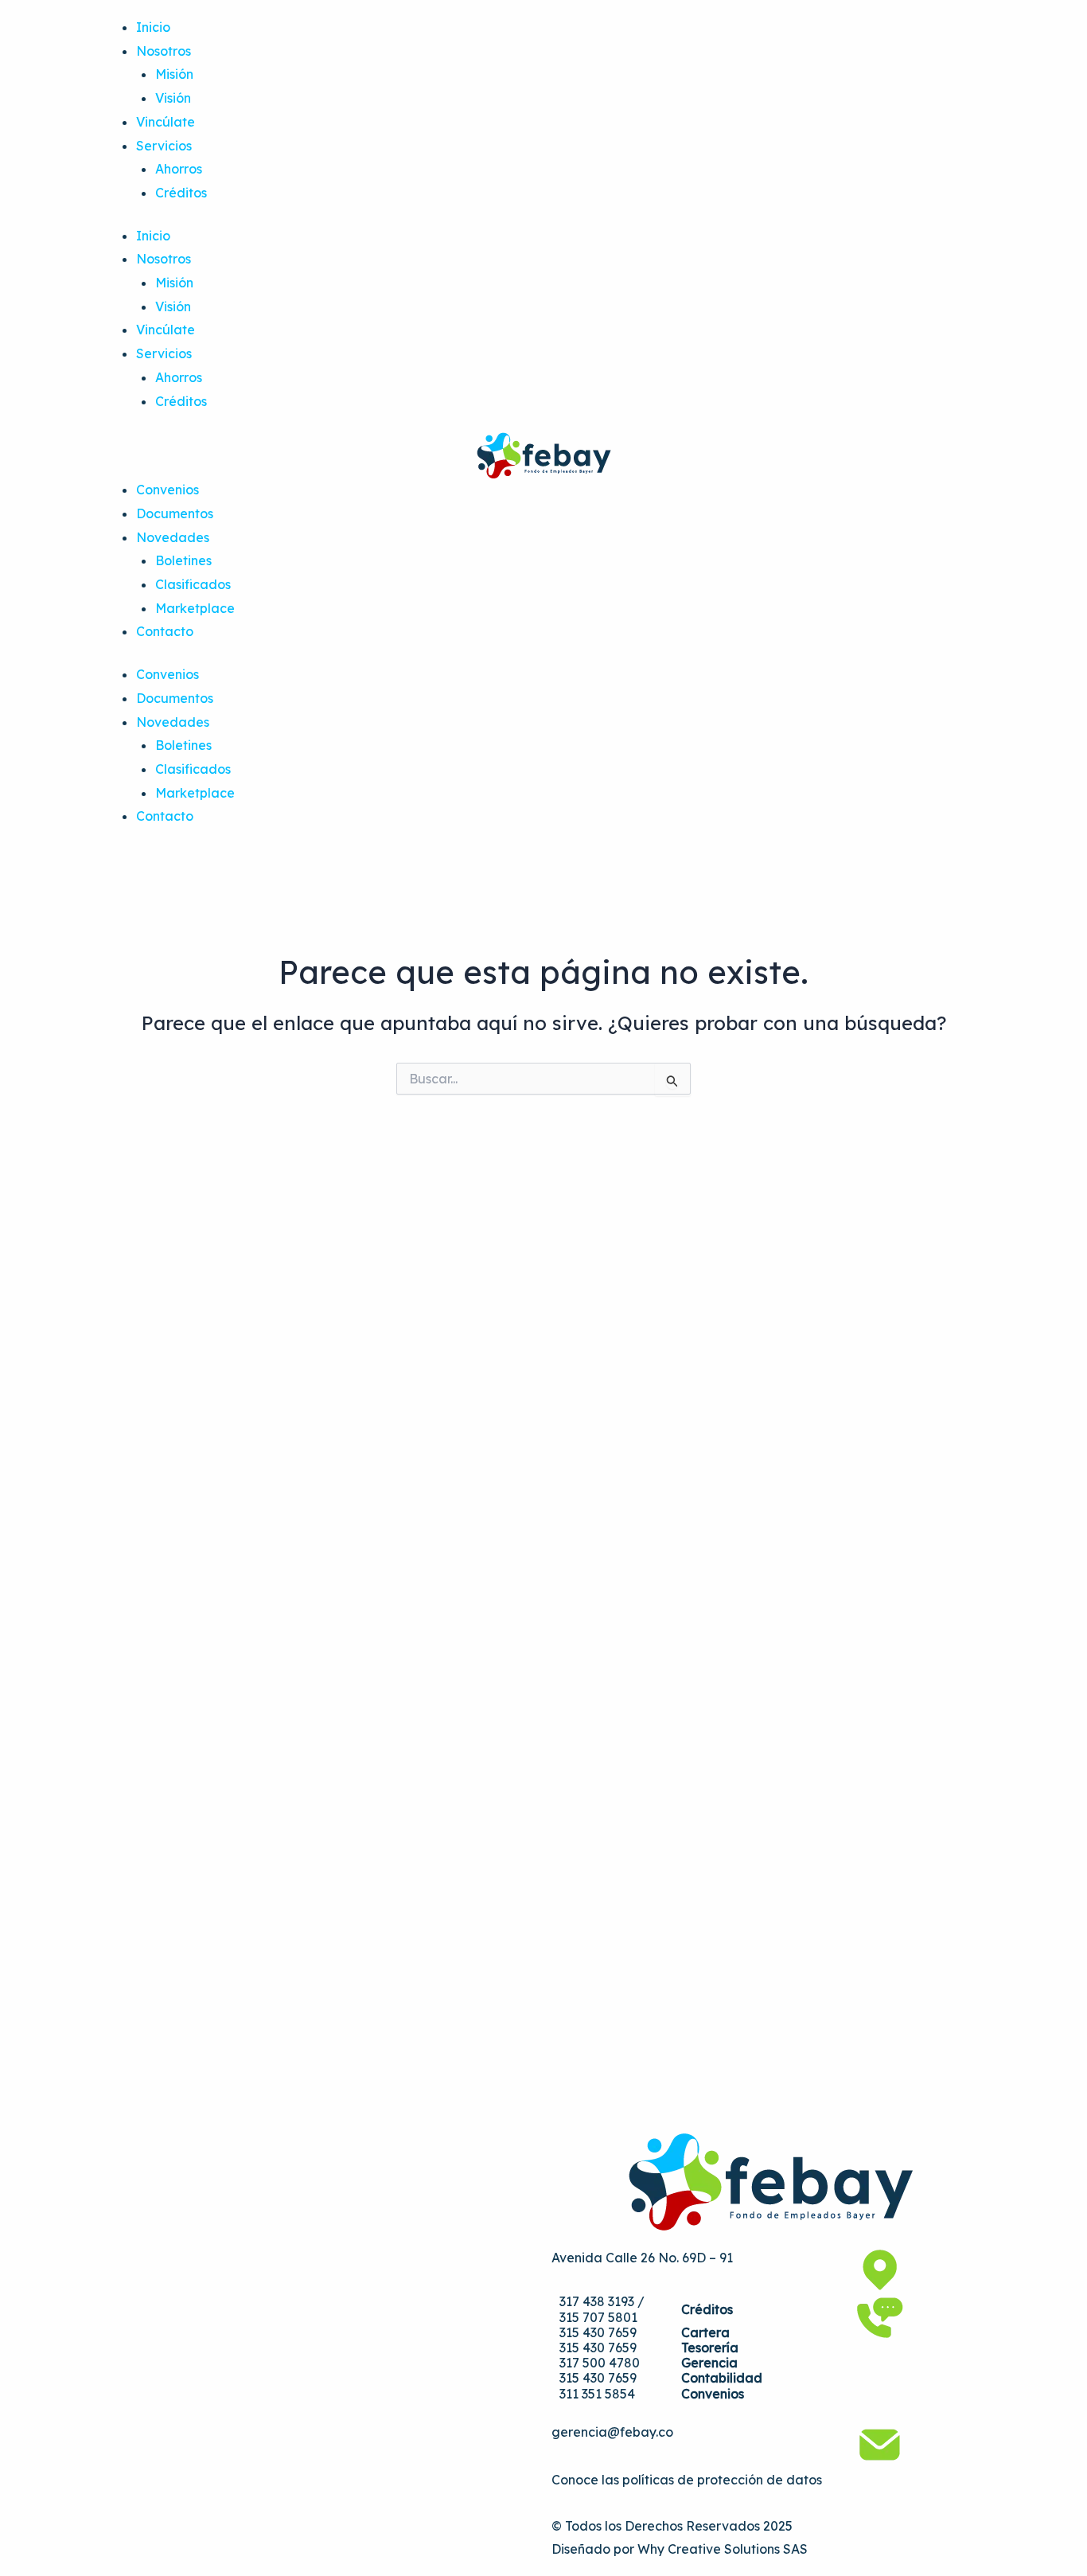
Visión (173, 98)
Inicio (153, 27)
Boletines (183, 560)
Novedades (173, 537)
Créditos (181, 193)
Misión (174, 74)
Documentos (175, 513)
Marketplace (195, 608)
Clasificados (193, 584)
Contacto (165, 631)
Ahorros (179, 169)
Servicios (164, 146)
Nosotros (164, 51)
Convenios (168, 490)
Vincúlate (166, 122)
